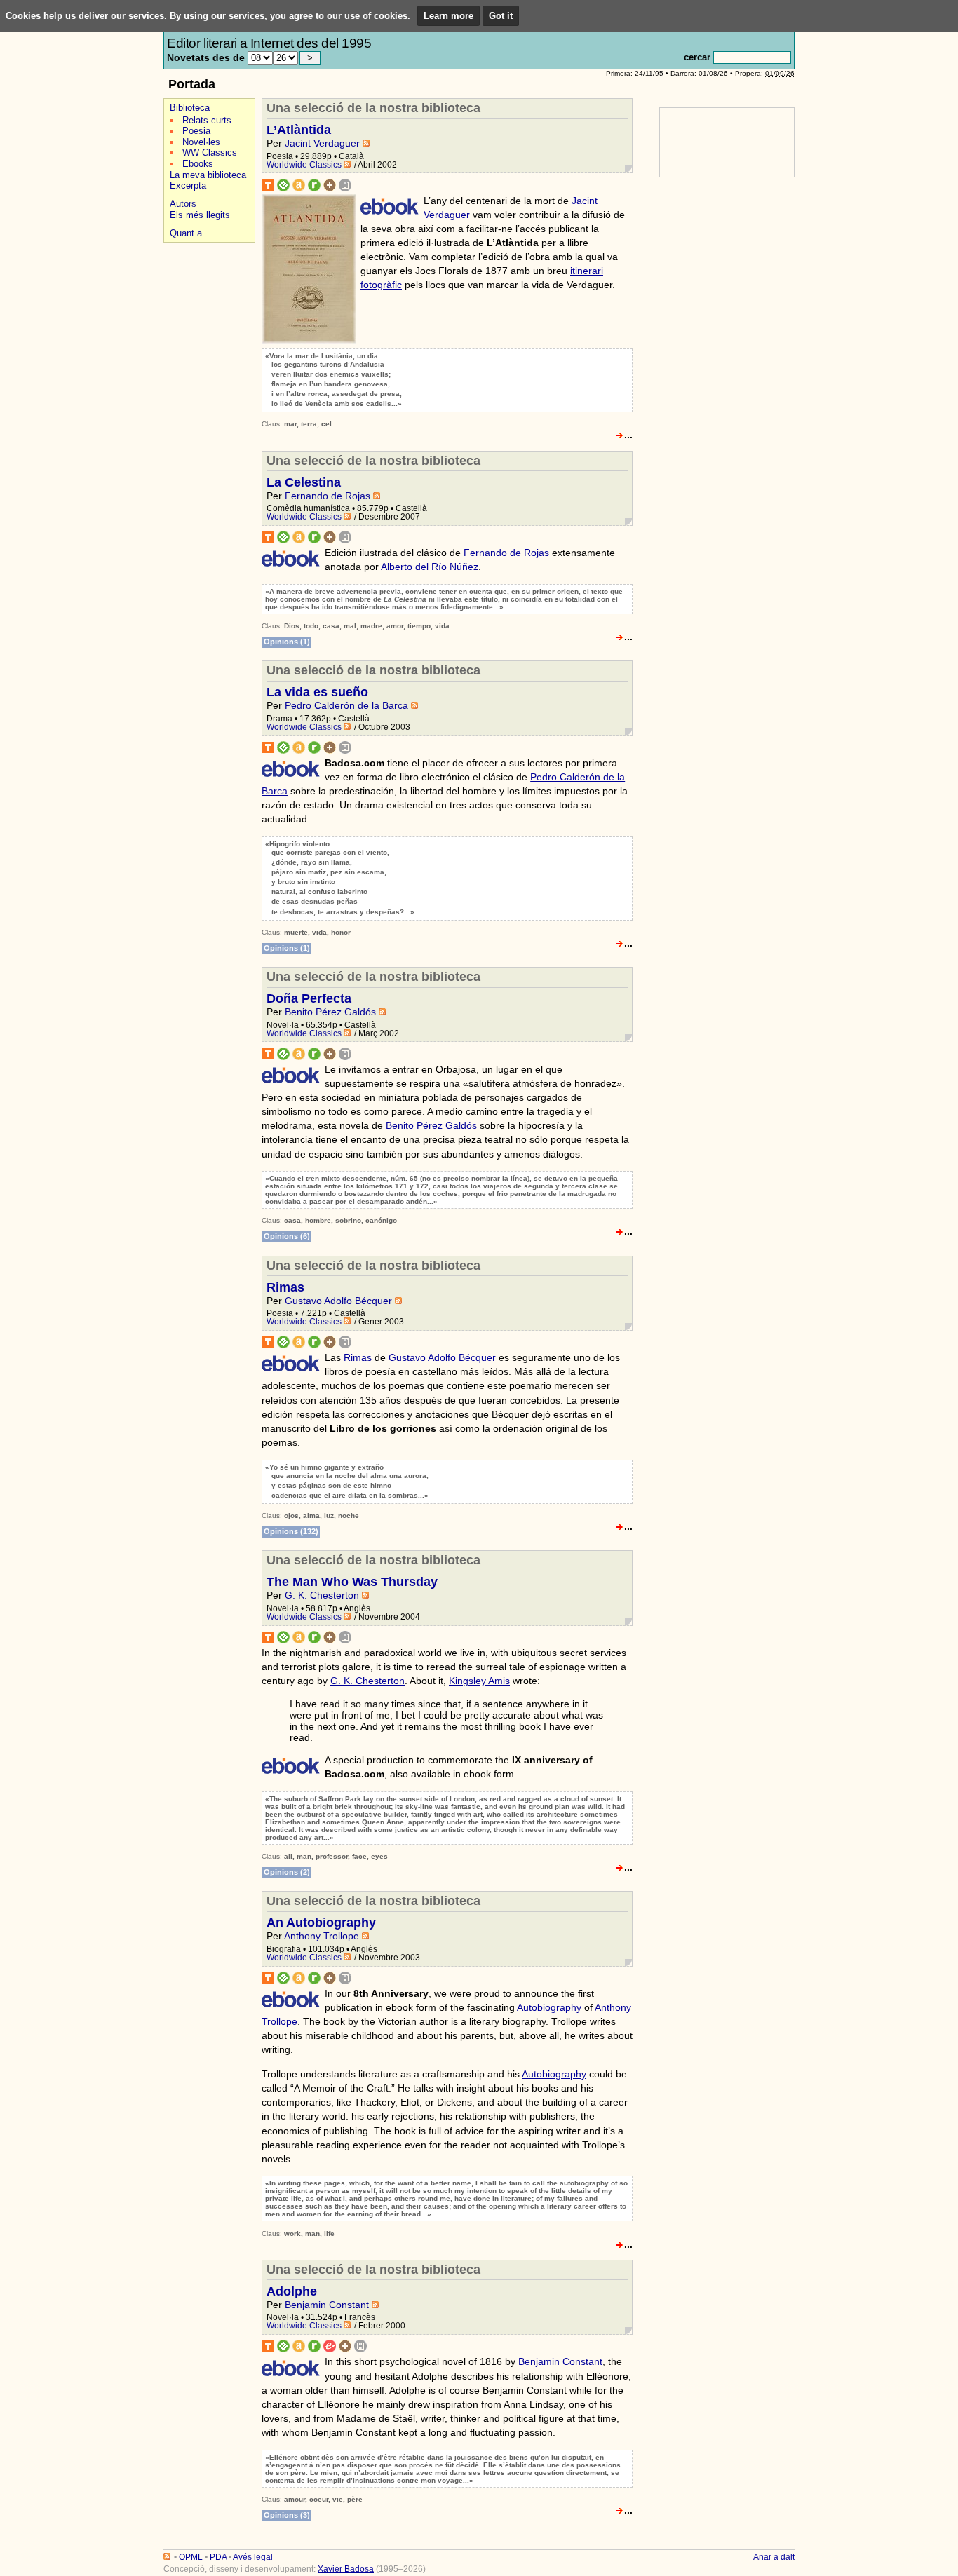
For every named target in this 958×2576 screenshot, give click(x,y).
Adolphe (292, 2291)
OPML (191, 2557)
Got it (501, 16)
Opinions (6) (287, 1236)
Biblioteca (190, 108)
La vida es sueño (317, 692)
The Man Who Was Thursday (352, 1582)
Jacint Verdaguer (322, 143)
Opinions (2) (287, 1872)
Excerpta (188, 185)
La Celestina (304, 482)
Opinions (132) (291, 1531)
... (628, 435)
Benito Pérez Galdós (330, 1012)
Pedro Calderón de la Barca (346, 705)
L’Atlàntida (299, 130)
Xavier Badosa (346, 2569)
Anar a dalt (774, 2557)
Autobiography (549, 2007)
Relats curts (207, 120)
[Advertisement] (205, 462)
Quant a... (190, 233)
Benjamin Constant (327, 2305)
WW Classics (210, 152)
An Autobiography (321, 1923)
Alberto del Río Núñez (430, 567)
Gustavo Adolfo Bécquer (338, 1301)
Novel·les (201, 142)
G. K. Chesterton (322, 1595)
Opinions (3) (287, 2515)
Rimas (285, 1287)
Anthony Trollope (322, 1936)
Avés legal (253, 2557)
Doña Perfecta (309, 998)
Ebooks (198, 164)
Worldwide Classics (304, 165)
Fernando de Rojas (328, 496)
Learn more (448, 16)
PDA (218, 2557)
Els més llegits (200, 215)
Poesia (196, 131)
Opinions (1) (287, 642)
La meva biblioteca (208, 175)
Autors (183, 204)
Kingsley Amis (479, 1681)
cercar (697, 57)
